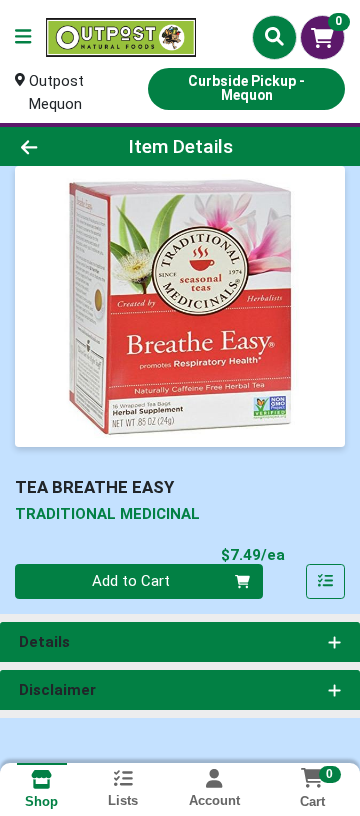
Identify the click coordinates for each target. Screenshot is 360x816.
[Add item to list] (326, 582)
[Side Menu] (23, 37)
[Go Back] (56, 146)
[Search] (274, 37)
